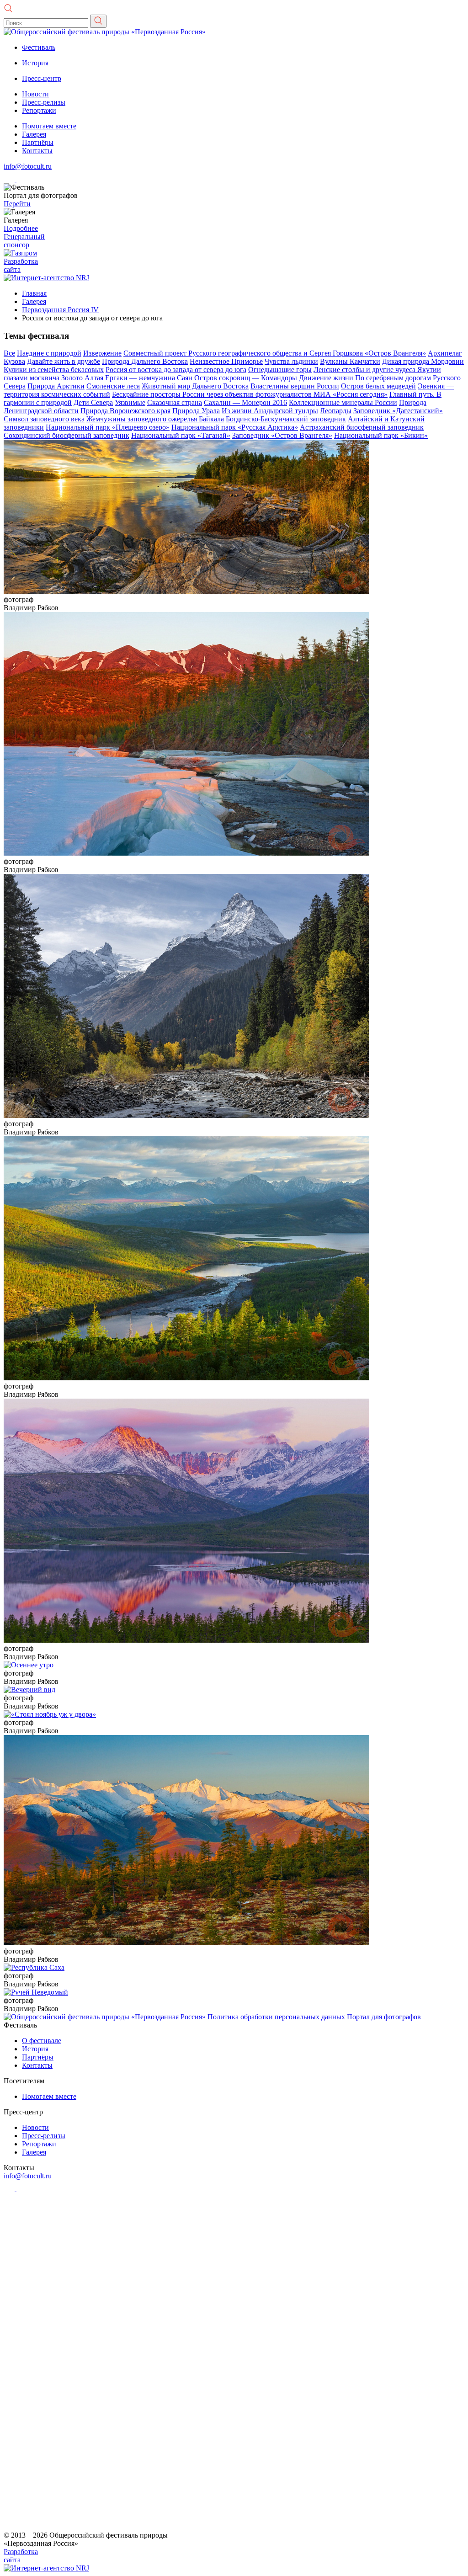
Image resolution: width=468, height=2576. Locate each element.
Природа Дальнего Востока (145, 361)
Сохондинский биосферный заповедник (66, 435)
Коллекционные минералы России (343, 402)
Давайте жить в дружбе (64, 361)
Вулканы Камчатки (350, 361)
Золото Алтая (82, 378)
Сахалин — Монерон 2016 (245, 402)
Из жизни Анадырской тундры (270, 411)
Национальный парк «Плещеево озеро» (108, 427)
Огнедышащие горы (280, 370)
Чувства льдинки (291, 361)
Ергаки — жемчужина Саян (149, 378)
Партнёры (38, 142)
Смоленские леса (113, 386)
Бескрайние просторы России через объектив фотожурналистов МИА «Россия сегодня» (250, 394)
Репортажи (39, 110)
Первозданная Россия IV (60, 310)
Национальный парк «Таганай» (181, 435)
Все (9, 353)
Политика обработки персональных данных (276, 2017)
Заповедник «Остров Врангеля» (282, 435)
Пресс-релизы (44, 102)
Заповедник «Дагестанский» (398, 411)
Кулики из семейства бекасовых (54, 370)
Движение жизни (326, 378)
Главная (34, 293)
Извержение (102, 353)
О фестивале (42, 2041)
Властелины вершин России (295, 386)
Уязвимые (130, 402)
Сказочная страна (175, 402)
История (35, 63)
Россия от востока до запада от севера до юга (176, 370)
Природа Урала (196, 411)
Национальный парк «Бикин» (381, 435)
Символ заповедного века (44, 419)
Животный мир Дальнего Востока (195, 386)
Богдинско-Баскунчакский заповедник (286, 419)
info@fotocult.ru (28, 166)
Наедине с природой (49, 353)
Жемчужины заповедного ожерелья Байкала (155, 419)
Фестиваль (39, 47)
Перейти (17, 204)
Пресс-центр (42, 78)
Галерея (34, 134)
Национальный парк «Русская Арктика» (235, 427)
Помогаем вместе (49, 126)
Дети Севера (93, 402)
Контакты (37, 151)
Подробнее (21, 228)
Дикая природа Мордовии (423, 361)
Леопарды (336, 411)
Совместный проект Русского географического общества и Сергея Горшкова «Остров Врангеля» (275, 353)
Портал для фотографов (384, 2017)
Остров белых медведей (378, 386)
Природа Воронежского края (125, 411)
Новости (35, 94)
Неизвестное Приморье (226, 361)
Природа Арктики (56, 386)
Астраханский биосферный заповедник (362, 427)
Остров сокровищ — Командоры (246, 378)
